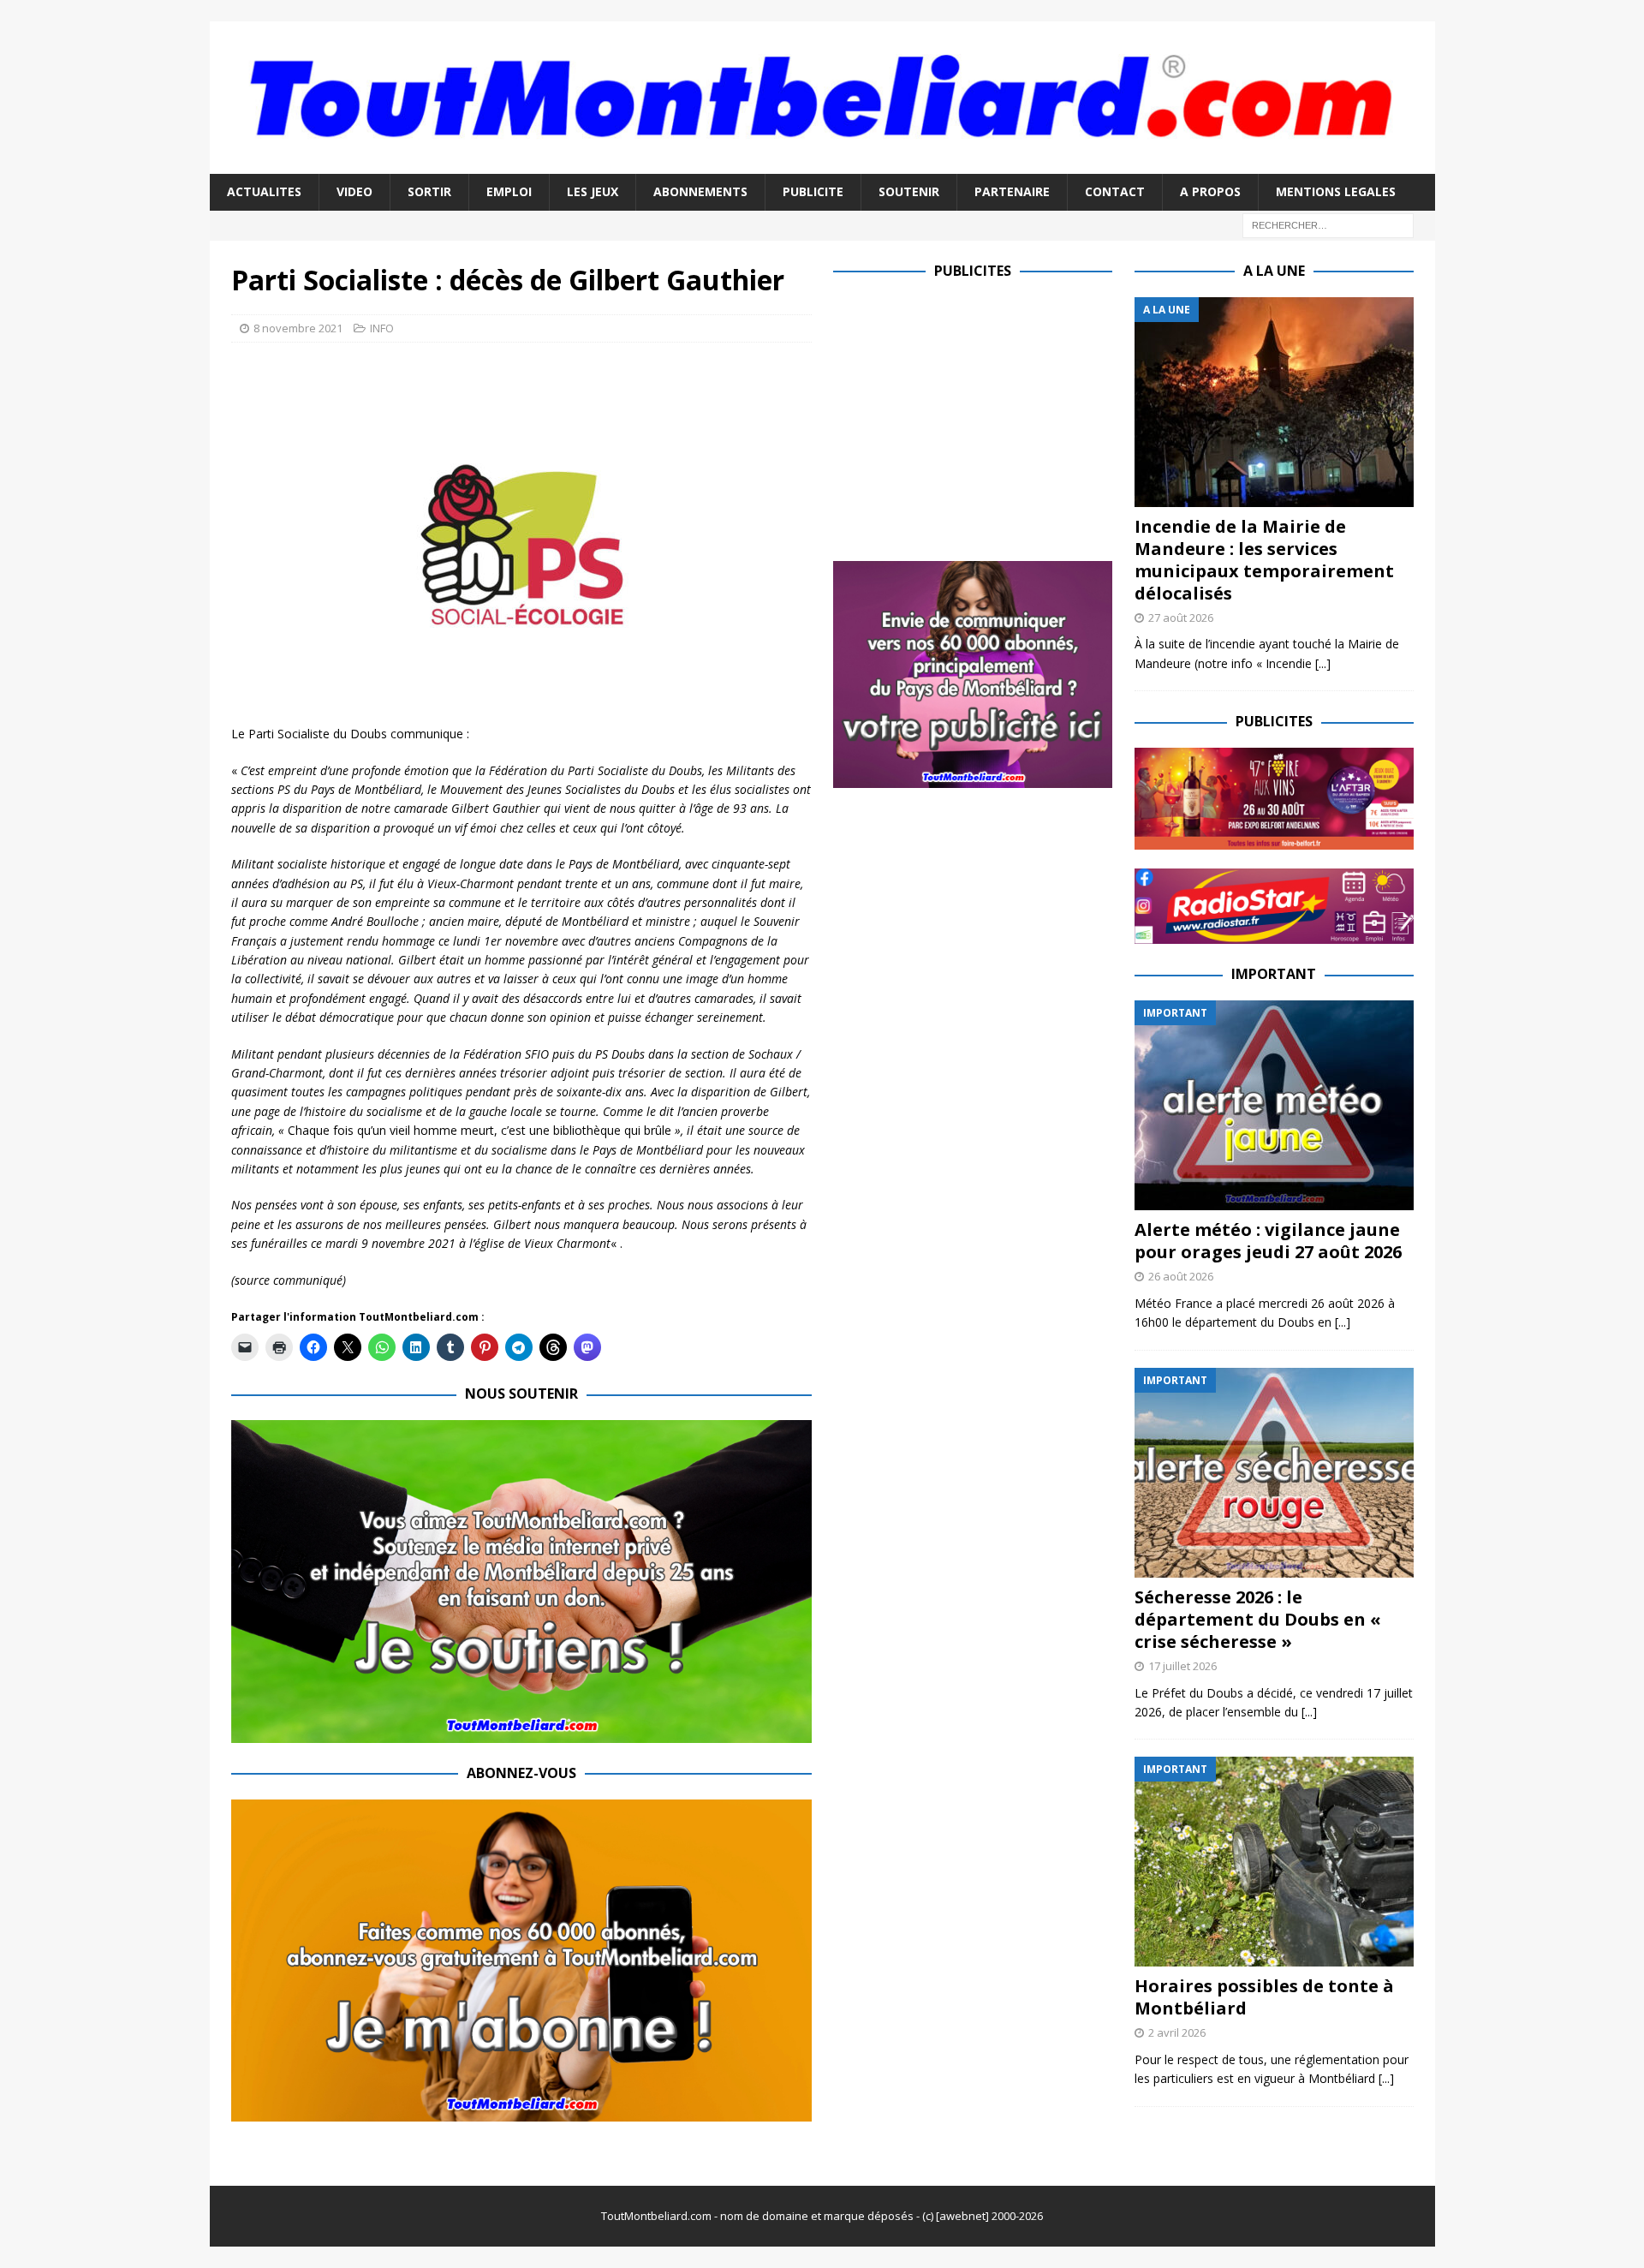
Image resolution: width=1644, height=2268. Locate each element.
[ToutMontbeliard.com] (822, 164)
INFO (382, 328)
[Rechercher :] (1328, 224)
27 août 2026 (1181, 618)
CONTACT (1115, 191)
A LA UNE (1274, 271)
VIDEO (354, 191)
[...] (1323, 663)
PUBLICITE (813, 191)
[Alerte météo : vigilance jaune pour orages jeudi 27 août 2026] (1274, 1105)
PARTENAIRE (1012, 191)
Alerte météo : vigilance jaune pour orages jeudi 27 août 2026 (1268, 1241)
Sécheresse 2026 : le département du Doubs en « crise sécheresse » (1258, 1619)
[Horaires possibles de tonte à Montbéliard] (1274, 1862)
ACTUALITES (264, 191)
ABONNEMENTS (700, 191)
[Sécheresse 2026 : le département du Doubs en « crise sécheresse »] (1274, 1473)
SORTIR (429, 191)
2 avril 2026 (1177, 2032)
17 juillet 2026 (1182, 1666)
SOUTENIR (909, 191)
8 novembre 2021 (298, 328)
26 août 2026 (1181, 1276)
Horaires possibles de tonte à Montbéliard (1264, 1997)
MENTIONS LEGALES (1336, 191)
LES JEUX (593, 191)
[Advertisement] (977, 417)
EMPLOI (509, 191)
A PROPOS (1210, 191)
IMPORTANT (1274, 974)
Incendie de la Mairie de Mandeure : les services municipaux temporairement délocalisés (1264, 560)
